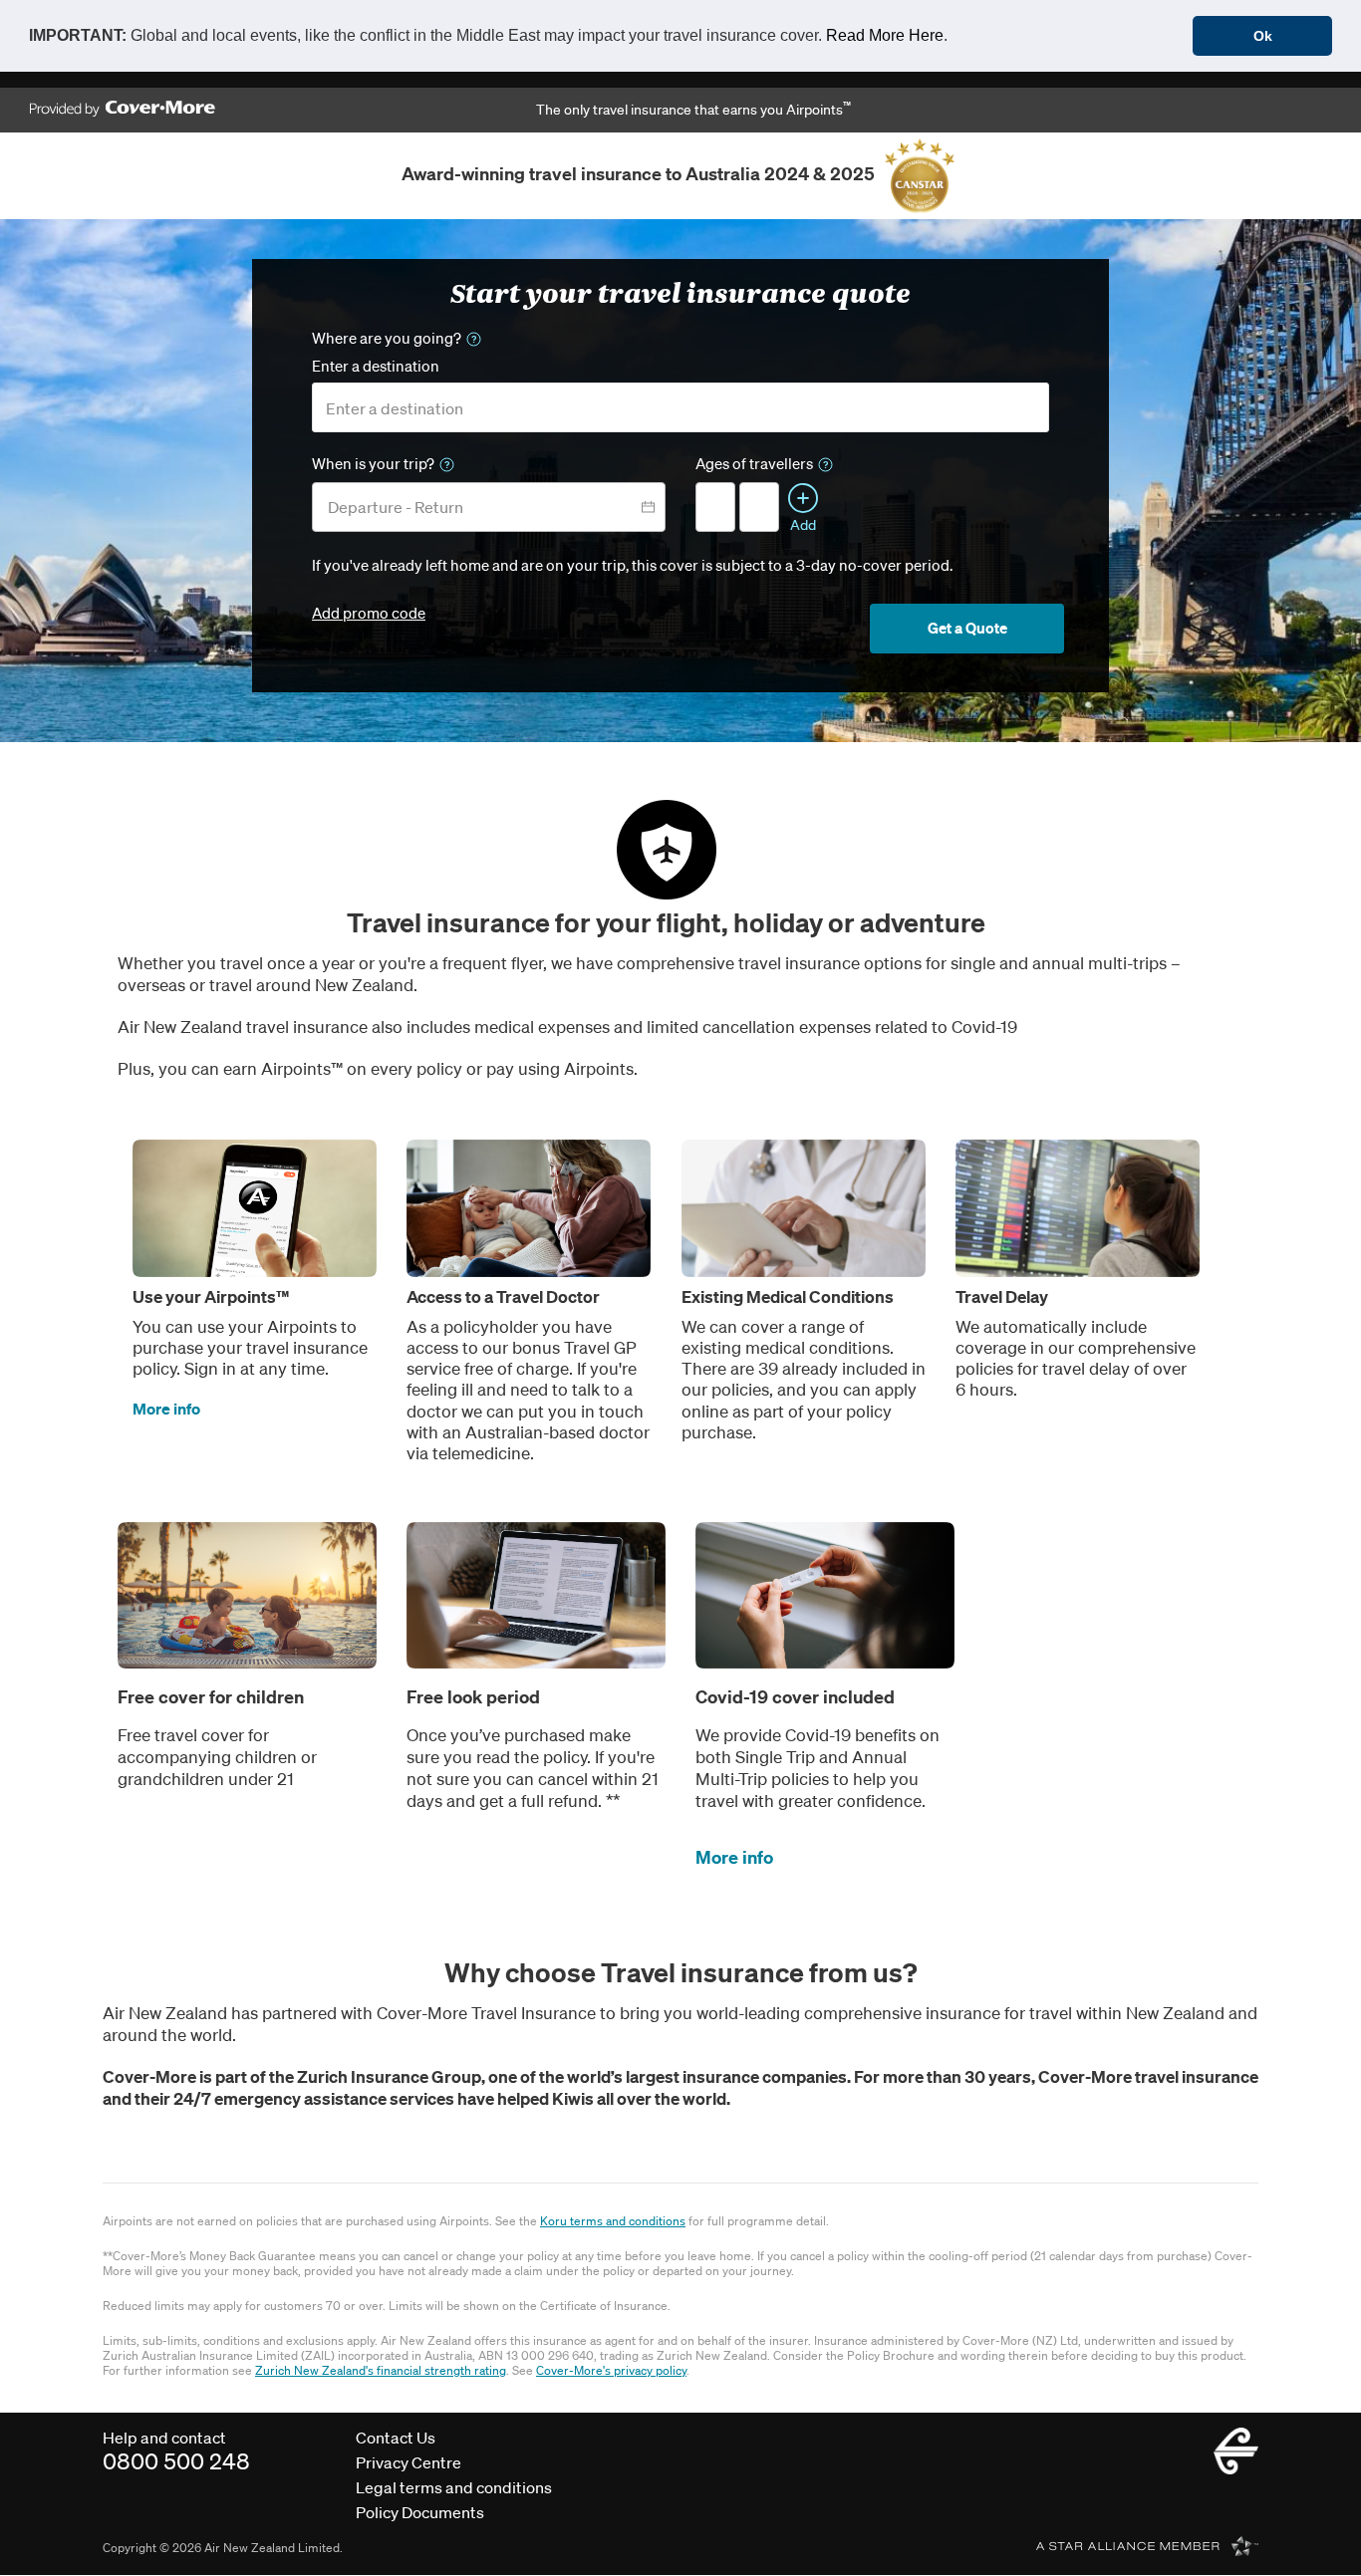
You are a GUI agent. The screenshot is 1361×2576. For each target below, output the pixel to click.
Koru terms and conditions (613, 2221)
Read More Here (885, 35)
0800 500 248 (176, 2461)
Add (803, 524)
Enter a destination (376, 366)
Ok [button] (1263, 36)
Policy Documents (420, 2512)
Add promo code (369, 613)
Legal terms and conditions (454, 2487)
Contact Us (396, 2438)
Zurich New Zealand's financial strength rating (381, 2370)
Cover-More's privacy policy (611, 2370)
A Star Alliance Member (1147, 2546)
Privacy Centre (408, 2462)
